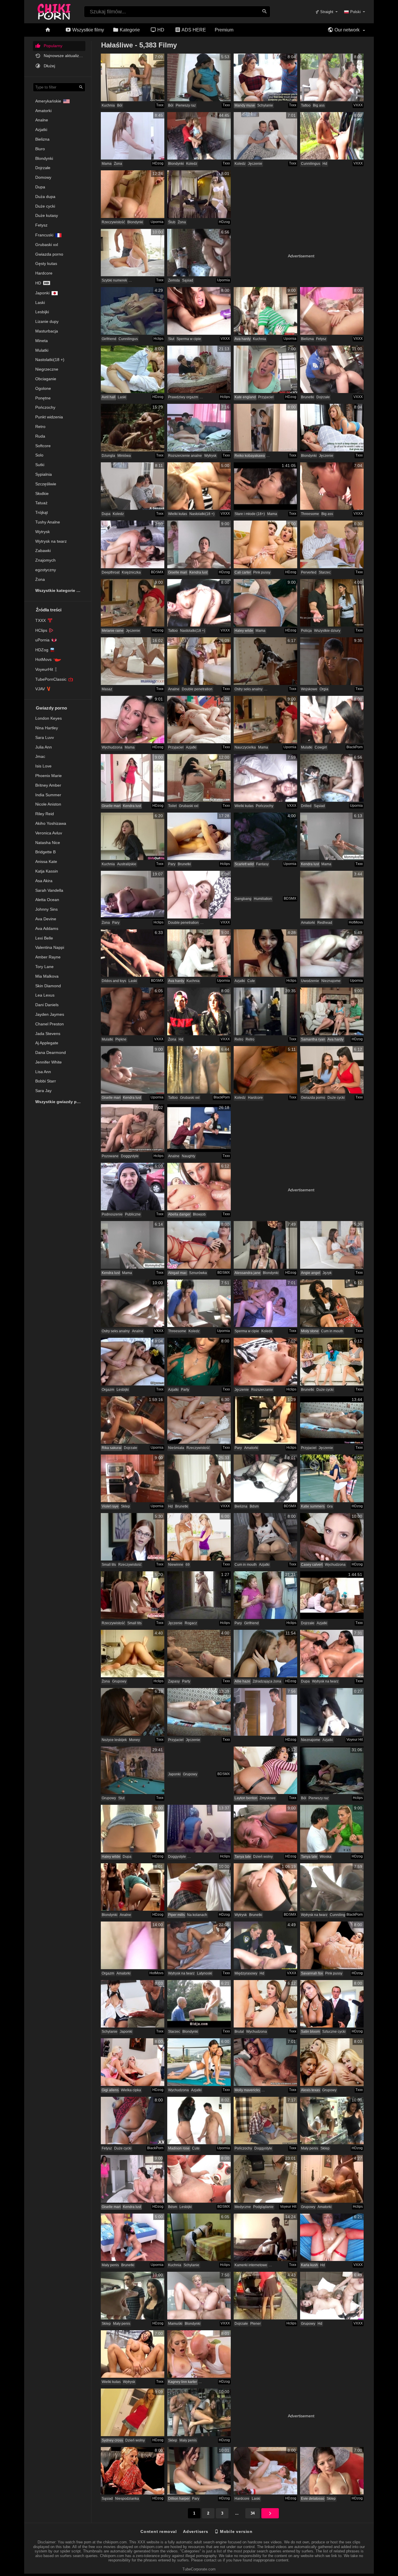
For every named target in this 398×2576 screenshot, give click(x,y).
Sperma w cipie (189, 339)
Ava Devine (46, 919)
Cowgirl (321, 747)
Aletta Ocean (47, 900)
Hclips (159, 339)
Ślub (172, 222)
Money (134, 1740)
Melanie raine (113, 631)
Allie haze (242, 1681)
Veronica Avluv (49, 833)
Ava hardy (243, 339)
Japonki (42, 293)
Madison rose (179, 2148)
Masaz (107, 689)
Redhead (325, 923)
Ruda (40, 436)
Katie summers (313, 1506)
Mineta (42, 341)
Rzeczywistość (113, 222)
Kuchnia (108, 105)
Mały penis (310, 2148)
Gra (330, 1506)
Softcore (43, 446)
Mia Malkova (47, 976)
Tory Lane (44, 967)
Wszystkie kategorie (56, 590)
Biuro (40, 149)
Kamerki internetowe (251, 2265)
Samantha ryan (313, 1039)
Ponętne (43, 398)
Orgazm (108, 1390)
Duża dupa (45, 197)
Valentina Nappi (50, 947)
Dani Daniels (47, 1005)
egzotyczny (46, 570)
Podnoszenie (112, 1214)
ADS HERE (193, 30)
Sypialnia (44, 474)
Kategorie (129, 30)
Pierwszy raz (186, 105)
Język (327, 1273)
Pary (172, 864)
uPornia (42, 640)
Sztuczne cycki (334, 2032)
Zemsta (174, 280)
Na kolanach (197, 1915)
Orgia (324, 689)
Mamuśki (175, 2324)
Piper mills (176, 1915)
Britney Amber (48, 785)
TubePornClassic (51, 679)
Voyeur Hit (355, 1740)
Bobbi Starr (46, 1081)
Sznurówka (198, 1273)
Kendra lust (198, 572)
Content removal (159, 2531)
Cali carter (243, 572)
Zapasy (174, 1681)
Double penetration (197, 689)
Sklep (125, 1506)
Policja (306, 631)
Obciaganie (46, 379)
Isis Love (43, 766)
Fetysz (41, 225)
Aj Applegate (47, 1043)
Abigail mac (177, 1273)
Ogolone (43, 388)
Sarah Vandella (49, 890)
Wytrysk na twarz (51, 541)
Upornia (157, 222)
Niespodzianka (127, 2499)
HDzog (158, 163)
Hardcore (44, 273)
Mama (107, 164)
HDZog (42, 650)
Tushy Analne (48, 522)
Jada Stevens (48, 1034)
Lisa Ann (43, 1072)
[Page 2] (270, 2513)
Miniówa (124, 456)
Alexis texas (310, 2090)
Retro (40, 427)
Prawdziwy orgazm (183, 397)
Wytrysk (43, 532)
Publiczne (133, 1214)
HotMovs (43, 659)
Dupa (40, 187)
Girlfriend (109, 339)
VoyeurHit (44, 669)
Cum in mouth (332, 1331)
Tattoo (306, 105)
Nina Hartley (47, 728)
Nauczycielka (245, 747)
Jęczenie (255, 164)
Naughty (189, 1156)
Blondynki (44, 158)
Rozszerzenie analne (185, 456)
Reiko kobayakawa (250, 456)
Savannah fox (312, 1973)
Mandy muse (245, 105)
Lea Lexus (45, 995)
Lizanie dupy (47, 321)
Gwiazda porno (49, 254)
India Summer (48, 795)
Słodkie (42, 493)
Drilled (306, 806)
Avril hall (109, 397)
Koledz (192, 164)
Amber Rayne (48, 957)
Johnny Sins (46, 909)
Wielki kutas (178, 514)
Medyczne (243, 2207)
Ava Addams (47, 928)
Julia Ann (44, 747)
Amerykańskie (48, 101)
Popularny (52, 46)
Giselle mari (178, 572)
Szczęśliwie (46, 484)
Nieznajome (331, 981)
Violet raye (110, 1506)
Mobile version (236, 2531)
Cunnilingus (311, 164)
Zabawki (43, 551)
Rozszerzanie (262, 1390)
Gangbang (243, 899)
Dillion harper (179, 2499)
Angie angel (311, 1273)
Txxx (160, 105)
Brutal (239, 2032)
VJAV (40, 689)
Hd (38, 283)
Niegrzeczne (47, 369)
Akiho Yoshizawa (51, 823)
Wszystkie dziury (327, 631)
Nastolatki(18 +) (50, 360)
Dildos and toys (114, 981)
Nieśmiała (176, 1448)
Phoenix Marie (49, 776)
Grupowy (119, 1681)
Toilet (172, 806)
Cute (251, 981)
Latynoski (205, 1973)
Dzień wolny (263, 1857)
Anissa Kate (46, 861)
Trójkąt (42, 512)
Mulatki (42, 350)
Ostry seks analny (249, 689)
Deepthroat (111, 572)
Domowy (43, 177)
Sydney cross (112, 2440)
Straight (326, 12)
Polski (355, 12)
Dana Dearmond (51, 1052)
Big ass (319, 105)
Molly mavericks (247, 2090)
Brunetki (308, 397)
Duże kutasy (47, 215)
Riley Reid (45, 814)
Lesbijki (42, 312)
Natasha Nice (48, 843)
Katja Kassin (47, 871)
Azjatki (41, 130)
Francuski (44, 235)
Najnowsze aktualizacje (64, 56)
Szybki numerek (114, 280)
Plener (256, 2324)
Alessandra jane (248, 1273)
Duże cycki (45, 206)
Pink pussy (262, 572)
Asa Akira (44, 881)
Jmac (40, 756)
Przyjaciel (266, 397)
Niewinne (176, 1565)
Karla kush (309, 2265)
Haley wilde (244, 631)
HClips (41, 630)
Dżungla (108, 456)
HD (160, 30)
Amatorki (43, 111)
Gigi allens (110, 2090)
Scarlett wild (244, 864)
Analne (42, 120)
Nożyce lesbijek (114, 1740)
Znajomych (45, 560)
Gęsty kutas (46, 263)
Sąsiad (188, 280)
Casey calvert (312, 1565)
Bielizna (42, 139)
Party (185, 1390)
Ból (120, 105)
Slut (171, 339)
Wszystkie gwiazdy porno (60, 1102)
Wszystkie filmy (88, 30)
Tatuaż (41, 503)
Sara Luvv (45, 737)
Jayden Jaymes (50, 1014)
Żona (40, 579)
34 (253, 2513)
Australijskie (127, 864)
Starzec (325, 572)
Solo (39, 455)
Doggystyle (130, 1156)
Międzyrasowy (246, 1973)
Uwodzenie (310, 981)
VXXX (358, 105)
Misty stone (310, 1331)
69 (188, 1565)
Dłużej (49, 66)
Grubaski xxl (47, 245)
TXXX (40, 620)
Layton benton (246, 1798)
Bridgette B (45, 852)
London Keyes (49, 718)
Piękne (121, 1039)
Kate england (245, 397)
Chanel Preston (50, 1024)
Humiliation (263, 899)
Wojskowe (309, 689)
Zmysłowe (268, 1798)
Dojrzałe (43, 168)
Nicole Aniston (48, 804)
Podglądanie (263, 2207)
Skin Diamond (48, 986)
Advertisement (301, 256)
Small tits (109, 1565)
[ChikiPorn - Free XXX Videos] (54, 10)
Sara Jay (43, 1091)
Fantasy (262, 864)
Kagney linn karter (183, 2382)
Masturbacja (47, 331)
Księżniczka (131, 572)
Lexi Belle (44, 938)
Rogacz (191, 1623)
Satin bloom (310, 2032)
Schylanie (265, 105)
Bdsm (254, 1506)
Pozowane (110, 1156)
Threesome (310, 514)
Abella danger (179, 1214)
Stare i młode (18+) (250, 514)
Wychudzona (112, 747)
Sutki (40, 465)
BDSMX (157, 572)
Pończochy (45, 407)
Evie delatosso (313, 2499)
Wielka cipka (131, 2090)
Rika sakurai (112, 1448)
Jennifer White (49, 1062)
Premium (224, 30)
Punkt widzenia (49, 417)
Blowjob (199, 1214)
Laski (40, 302)
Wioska (325, 1857)
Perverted (309, 572)
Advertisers (196, 2531)
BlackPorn (355, 747)
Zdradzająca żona (267, 1681)
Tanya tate (243, 1857)
